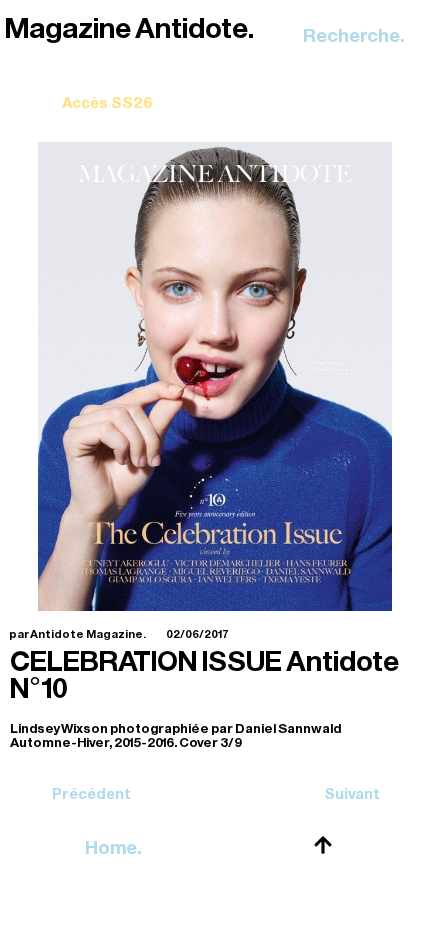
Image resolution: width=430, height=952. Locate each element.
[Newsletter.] (107, 88)
